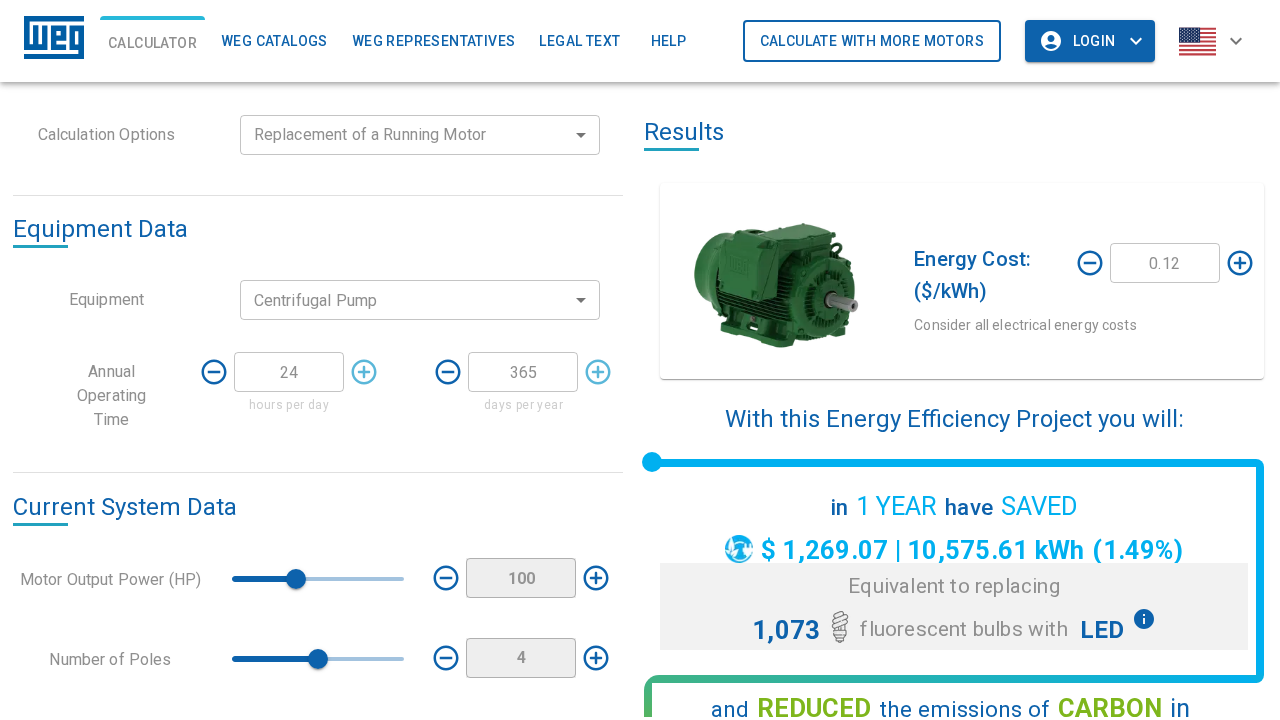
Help (669, 41)
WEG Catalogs (274, 41)
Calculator (152, 43)
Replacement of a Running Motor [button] (370, 134)
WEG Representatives (434, 41)
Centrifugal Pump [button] (315, 300)
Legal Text (579, 41)
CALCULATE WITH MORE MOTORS (872, 41)
